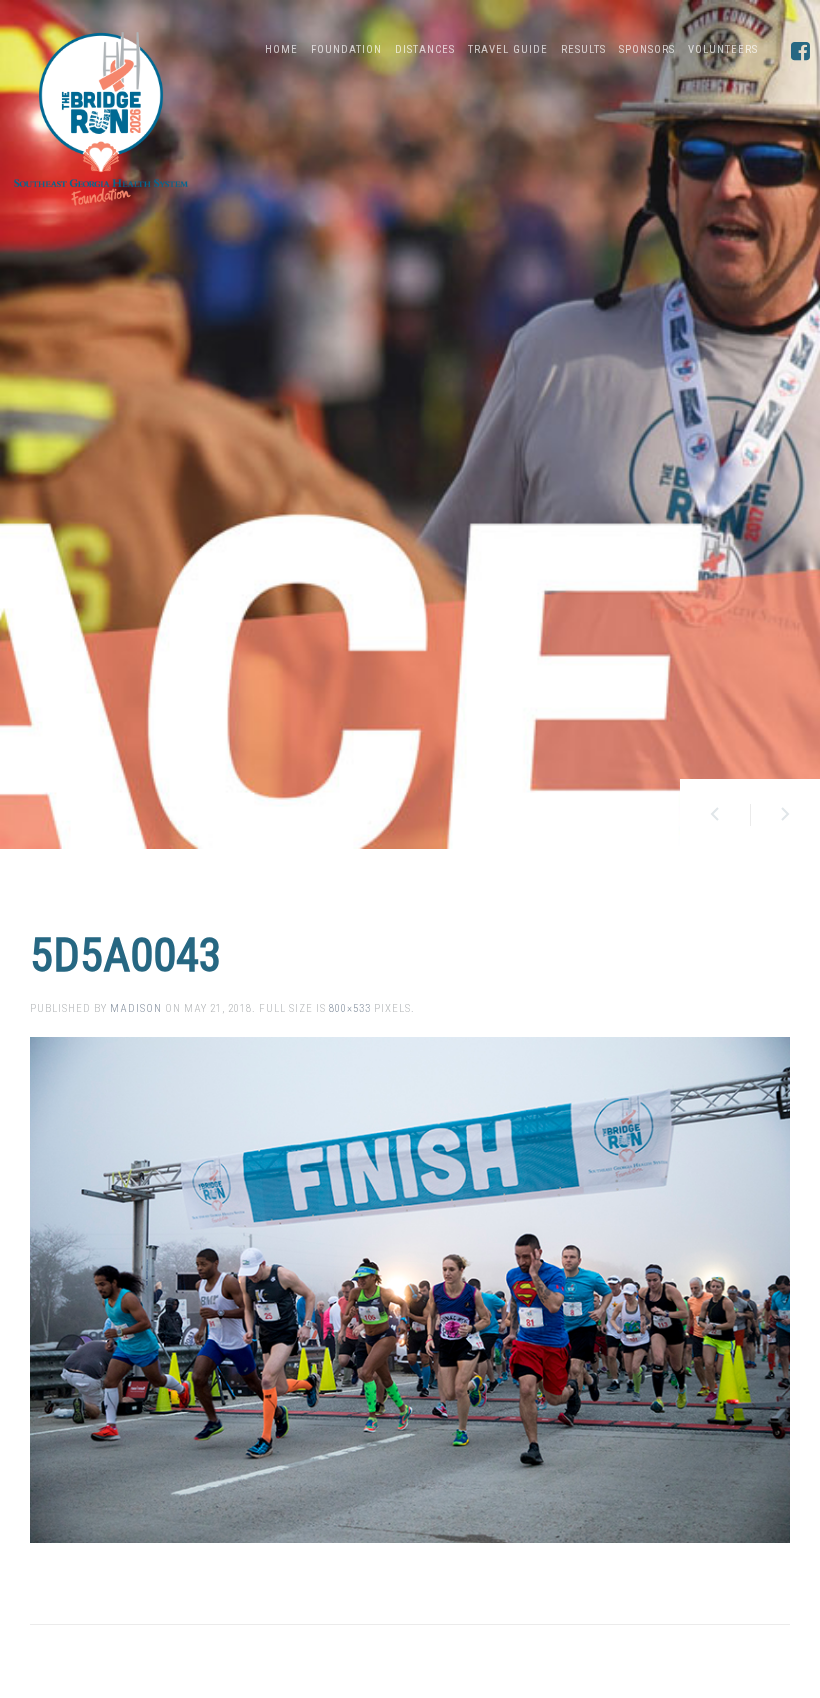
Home (281, 49)
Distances (425, 49)
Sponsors (647, 49)
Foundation (346, 49)
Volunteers (723, 49)
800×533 (350, 1008)
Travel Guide (508, 49)
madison (136, 1008)
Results (583, 49)
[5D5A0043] (410, 1289)
